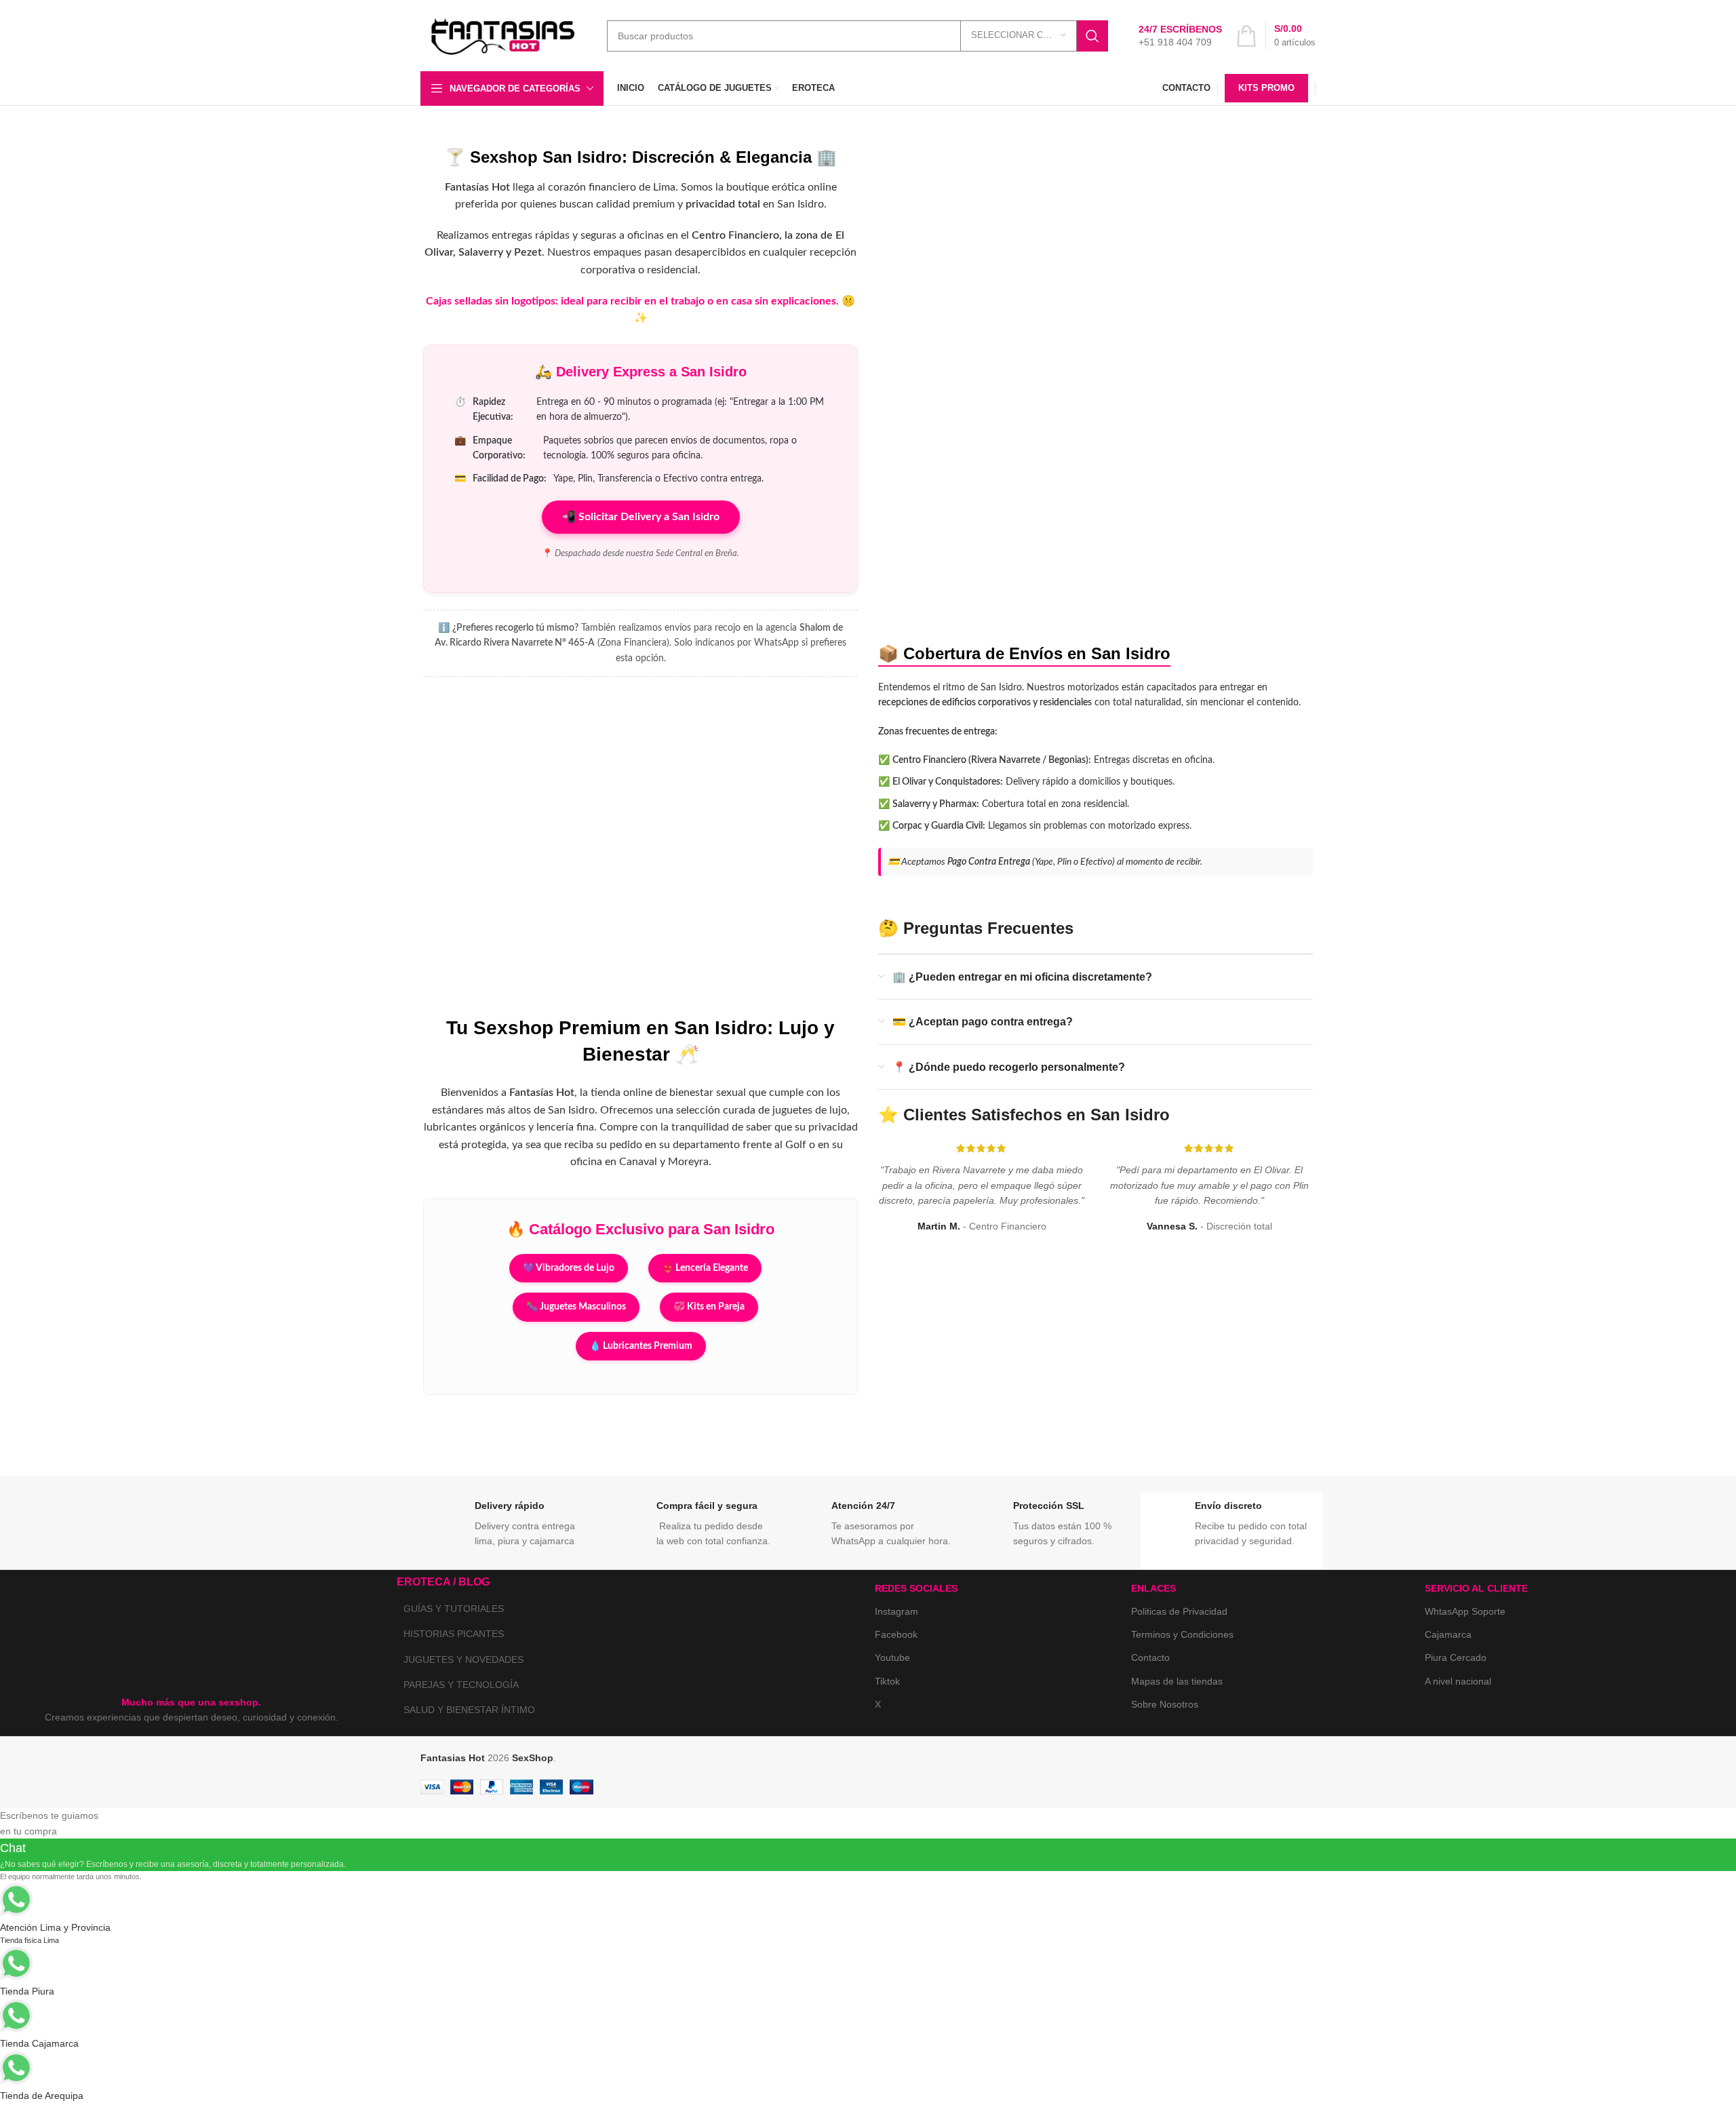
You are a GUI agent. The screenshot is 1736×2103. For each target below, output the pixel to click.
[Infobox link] (1180, 36)
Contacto (1150, 1657)
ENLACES (1153, 1588)
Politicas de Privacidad (1179, 1611)
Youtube (892, 1657)
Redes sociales (916, 1588)
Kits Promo (1266, 88)
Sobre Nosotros (1165, 1704)
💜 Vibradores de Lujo (569, 1268)
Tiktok (887, 1681)
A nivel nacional (1458, 1681)
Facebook (896, 1634)
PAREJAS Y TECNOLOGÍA (461, 1685)
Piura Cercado (1456, 1657)
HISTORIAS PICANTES (454, 1634)
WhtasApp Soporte (1465, 1611)
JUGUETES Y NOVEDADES (463, 1659)
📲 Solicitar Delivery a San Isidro (641, 517)
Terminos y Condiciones (1182, 1634)
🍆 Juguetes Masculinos (576, 1307)
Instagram (896, 1611)
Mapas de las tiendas (1177, 1681)
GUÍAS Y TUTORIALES (454, 1609)
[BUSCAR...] (1092, 36)
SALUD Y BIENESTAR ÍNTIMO (469, 1710)
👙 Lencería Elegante (705, 1268)
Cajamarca (1448, 1634)
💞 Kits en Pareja (709, 1307)
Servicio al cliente (1476, 1588)
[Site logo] (504, 35)
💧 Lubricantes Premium (641, 1346)
